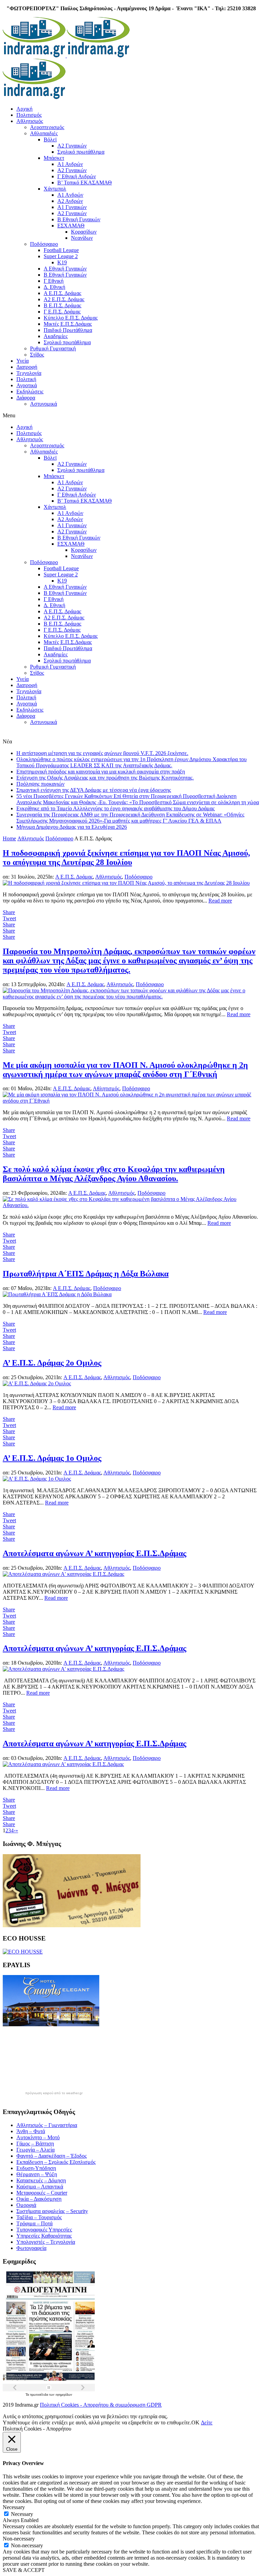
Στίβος (37, 355)
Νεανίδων (82, 238)
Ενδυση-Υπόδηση (36, 2168)
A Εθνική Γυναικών (65, 269)
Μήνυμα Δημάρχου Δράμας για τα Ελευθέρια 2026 (72, 827)
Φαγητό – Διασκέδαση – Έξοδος (52, 2156)
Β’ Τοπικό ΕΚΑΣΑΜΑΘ (85, 183)
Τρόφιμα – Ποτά (34, 2223)
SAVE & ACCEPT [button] (24, 2570)
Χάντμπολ (55, 189)
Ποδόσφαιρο (44, 244)
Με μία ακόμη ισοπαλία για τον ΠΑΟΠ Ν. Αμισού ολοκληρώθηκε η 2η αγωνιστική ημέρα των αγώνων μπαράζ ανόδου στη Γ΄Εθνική (125, 1070)
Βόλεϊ (50, 139)
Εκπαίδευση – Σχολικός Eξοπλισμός (56, 2162)
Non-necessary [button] (19, 2539)
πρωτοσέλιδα (40, 2395)
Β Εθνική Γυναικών (79, 219)
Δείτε (207, 2423)
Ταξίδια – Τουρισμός (39, 2217)
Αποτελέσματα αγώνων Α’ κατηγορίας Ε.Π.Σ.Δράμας (94, 1553)
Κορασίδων (84, 232)
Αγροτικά (27, 385)
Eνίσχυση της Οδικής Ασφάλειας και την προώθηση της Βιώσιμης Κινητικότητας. (105, 778)
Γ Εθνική (54, 281)
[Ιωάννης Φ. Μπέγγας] (72, 1925)
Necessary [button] (14, 2507)
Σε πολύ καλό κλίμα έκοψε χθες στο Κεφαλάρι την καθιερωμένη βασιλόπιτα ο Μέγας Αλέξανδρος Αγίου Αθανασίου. (114, 1174)
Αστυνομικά (43, 404)
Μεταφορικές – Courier (42, 2193)
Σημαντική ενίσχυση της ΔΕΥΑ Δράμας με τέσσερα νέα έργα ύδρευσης (94, 790)
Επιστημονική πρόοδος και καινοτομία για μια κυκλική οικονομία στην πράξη (101, 772)
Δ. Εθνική (54, 287)
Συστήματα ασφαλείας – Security (52, 2211)
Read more (220, 901)
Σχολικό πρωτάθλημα (81, 152)
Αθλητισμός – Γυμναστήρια (47, 2125)
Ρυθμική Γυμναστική (53, 348)
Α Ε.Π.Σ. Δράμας (62, 293)
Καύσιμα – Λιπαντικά (40, 2187)
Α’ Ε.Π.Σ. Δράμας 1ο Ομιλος (52, 1458)
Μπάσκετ (54, 158)
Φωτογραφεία (31, 2248)
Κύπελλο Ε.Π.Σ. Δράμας (71, 318)
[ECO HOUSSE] (23, 1952)
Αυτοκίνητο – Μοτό (38, 2137)
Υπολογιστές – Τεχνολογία (46, 2242)
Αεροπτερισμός (47, 127)
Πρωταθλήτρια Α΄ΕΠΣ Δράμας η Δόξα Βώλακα (86, 1274)
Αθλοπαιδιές (44, 133)
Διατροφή (27, 367)
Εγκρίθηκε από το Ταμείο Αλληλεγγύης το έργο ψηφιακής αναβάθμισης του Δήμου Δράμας (115, 808)
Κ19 (62, 262)
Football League (61, 250)
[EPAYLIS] (51, 2024)
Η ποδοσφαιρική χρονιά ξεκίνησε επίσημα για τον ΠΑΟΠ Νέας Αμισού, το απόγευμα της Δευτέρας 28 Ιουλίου (126, 858)
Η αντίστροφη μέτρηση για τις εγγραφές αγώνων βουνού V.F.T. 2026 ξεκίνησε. (102, 753)
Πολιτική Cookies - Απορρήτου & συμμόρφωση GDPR (101, 2405)
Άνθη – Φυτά (31, 2131)
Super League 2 (61, 256)
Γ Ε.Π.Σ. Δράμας (62, 312)
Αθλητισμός (30, 121)
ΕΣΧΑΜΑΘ (71, 226)
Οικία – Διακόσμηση (39, 2199)
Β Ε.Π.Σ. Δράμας (62, 305)
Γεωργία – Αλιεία (35, 2150)
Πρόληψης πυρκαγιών (40, 784)
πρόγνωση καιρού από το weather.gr (54, 2093)
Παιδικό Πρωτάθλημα (68, 330)
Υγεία (23, 361)
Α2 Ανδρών (70, 201)
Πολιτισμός (29, 115)
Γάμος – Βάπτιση (35, 2144)
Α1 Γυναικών (72, 207)
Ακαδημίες (56, 336)
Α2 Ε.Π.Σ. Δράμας (64, 299)
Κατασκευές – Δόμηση (41, 2180)
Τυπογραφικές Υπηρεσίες (44, 2230)
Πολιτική (26, 379)
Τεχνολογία (29, 373)
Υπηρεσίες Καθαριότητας (44, 2236)
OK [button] (195, 2423)
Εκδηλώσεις (30, 391)
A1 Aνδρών (70, 195)
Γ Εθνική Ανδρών (77, 176)
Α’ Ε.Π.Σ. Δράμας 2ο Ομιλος (52, 1363)
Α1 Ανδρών (70, 164)
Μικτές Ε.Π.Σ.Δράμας (68, 324)
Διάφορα (26, 398)
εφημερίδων (64, 2395)
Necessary (22, 2514)
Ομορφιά (26, 2205)
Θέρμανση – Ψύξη (37, 2174)
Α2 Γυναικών (72, 146)
